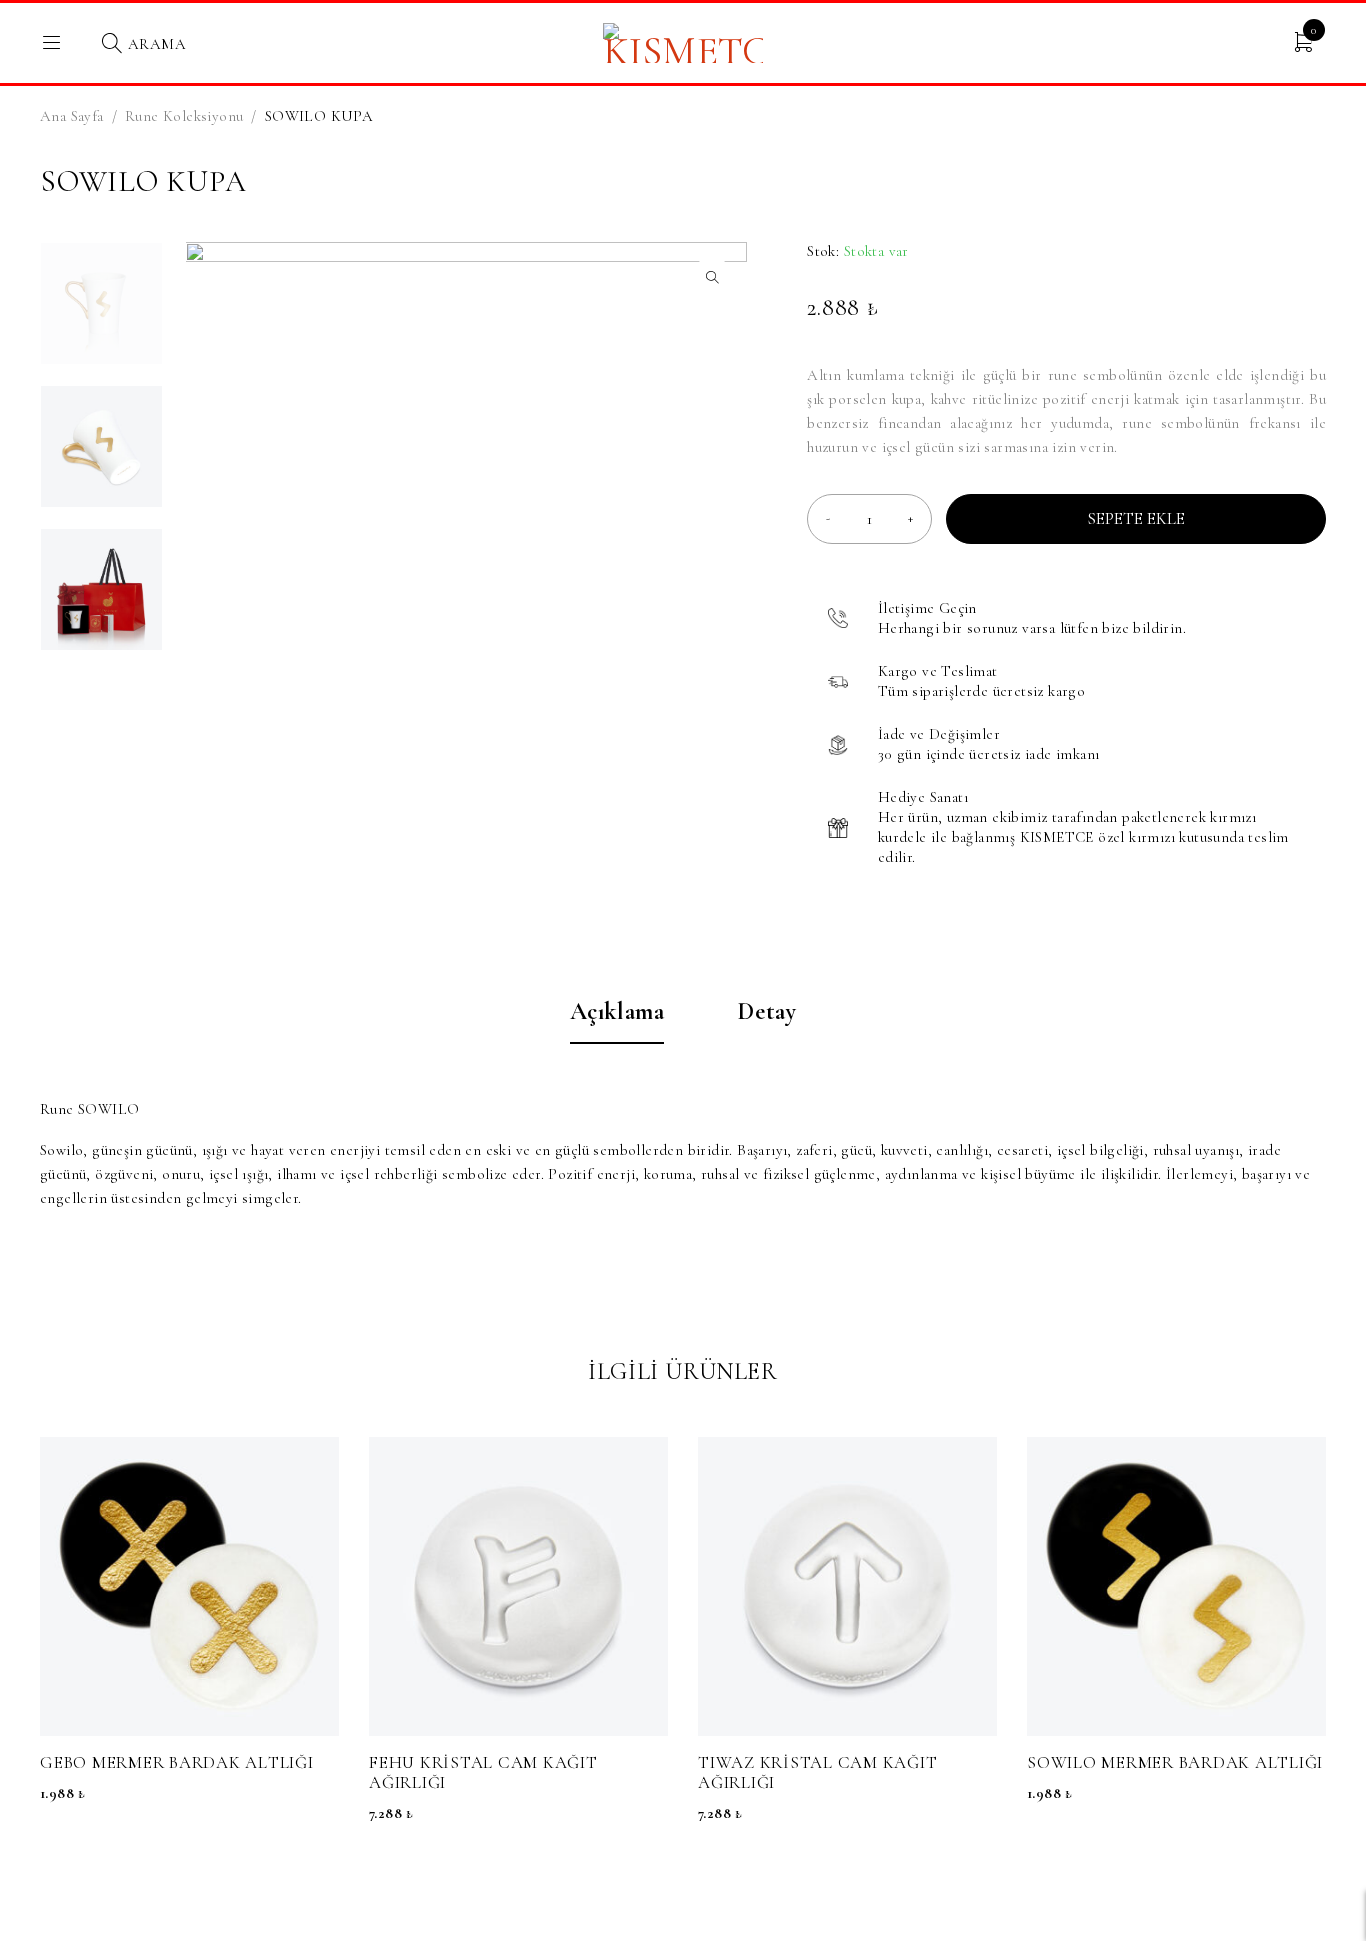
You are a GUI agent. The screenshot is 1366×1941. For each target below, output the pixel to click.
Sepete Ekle (1136, 518)
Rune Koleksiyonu (184, 116)
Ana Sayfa (72, 116)
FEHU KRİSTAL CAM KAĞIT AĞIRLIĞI (483, 1772)
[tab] (617, 1022)
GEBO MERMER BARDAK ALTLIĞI (177, 1762)
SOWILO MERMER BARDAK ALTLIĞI (1175, 1762)
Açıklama (617, 1012)
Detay (767, 1012)
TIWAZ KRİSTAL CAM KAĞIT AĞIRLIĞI (817, 1772)
